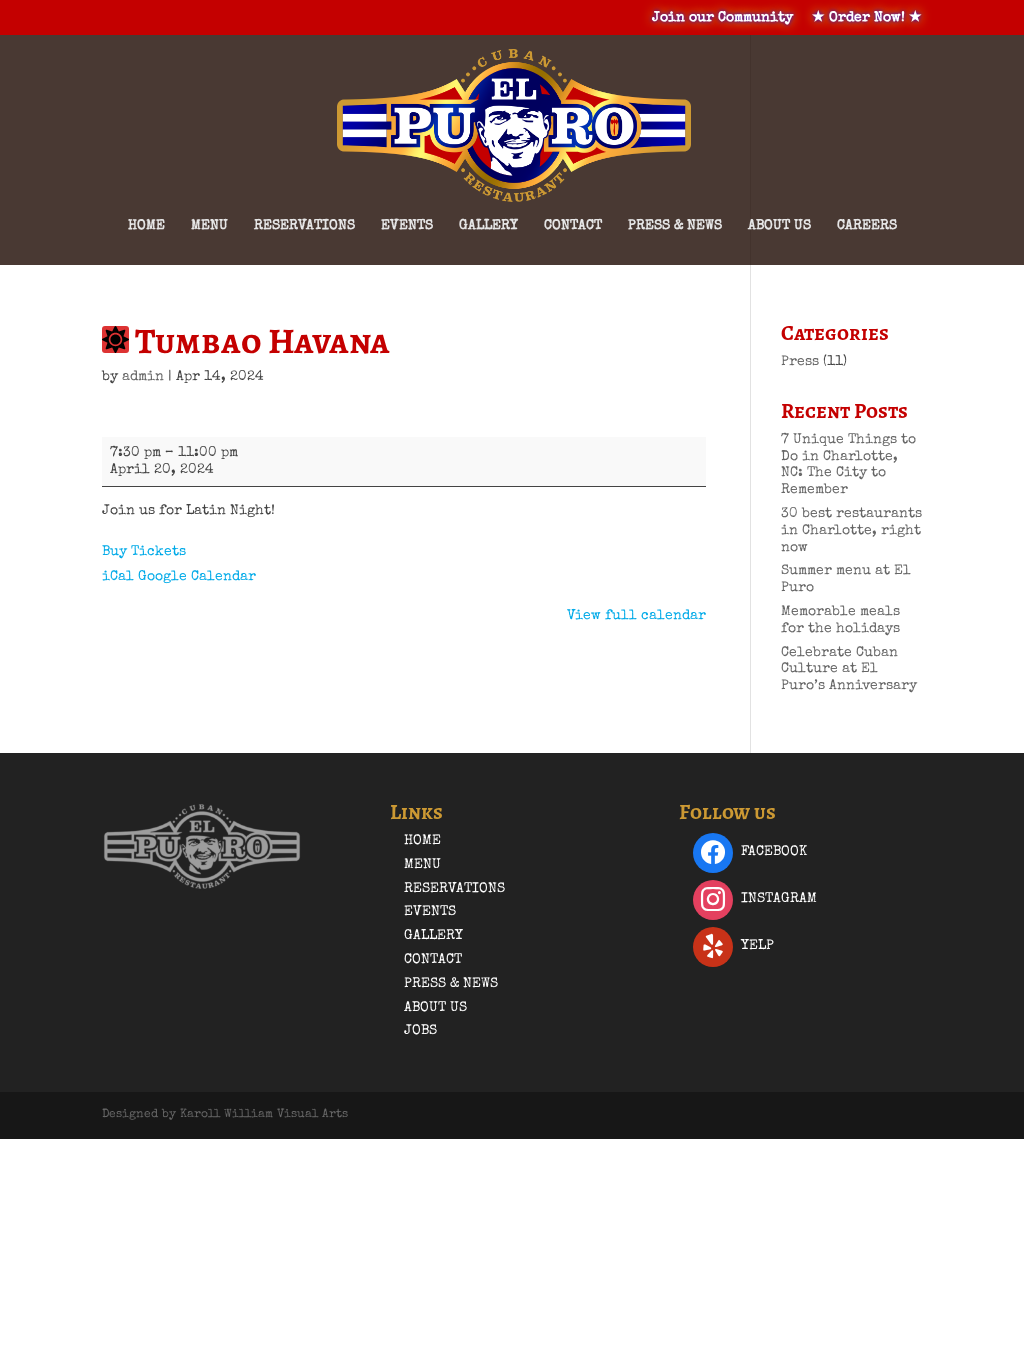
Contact (573, 226)
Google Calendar (197, 577)
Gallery (488, 226)
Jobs (420, 1031)
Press (800, 362)
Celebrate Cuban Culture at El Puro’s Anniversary (849, 670)
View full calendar (636, 616)
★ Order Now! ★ (867, 18)
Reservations (304, 226)
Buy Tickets (144, 552)
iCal (118, 577)
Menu (209, 226)
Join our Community (722, 18)
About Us (779, 226)
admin (143, 377)
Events (407, 226)
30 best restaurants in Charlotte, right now (851, 531)
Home (146, 226)
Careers (867, 226)
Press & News (675, 226)
